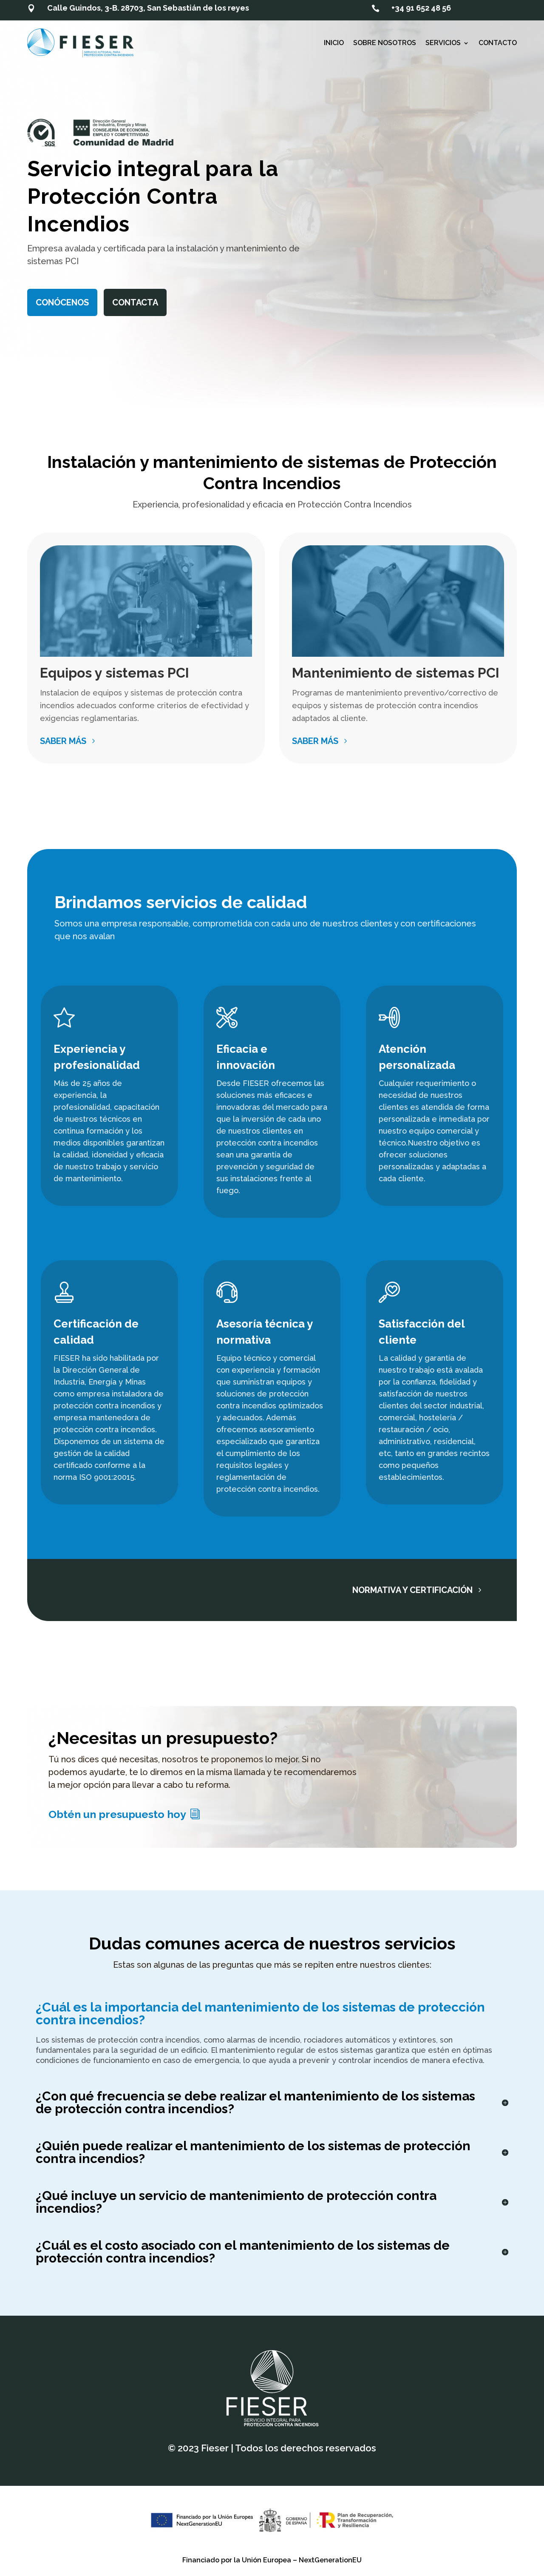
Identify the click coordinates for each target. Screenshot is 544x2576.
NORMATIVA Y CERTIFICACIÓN (412, 1590)
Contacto (498, 43)
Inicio (334, 43)
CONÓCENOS (62, 302)
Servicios (443, 43)
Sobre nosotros (385, 43)
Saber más (63, 741)
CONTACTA (135, 302)
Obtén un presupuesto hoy (117, 1814)
